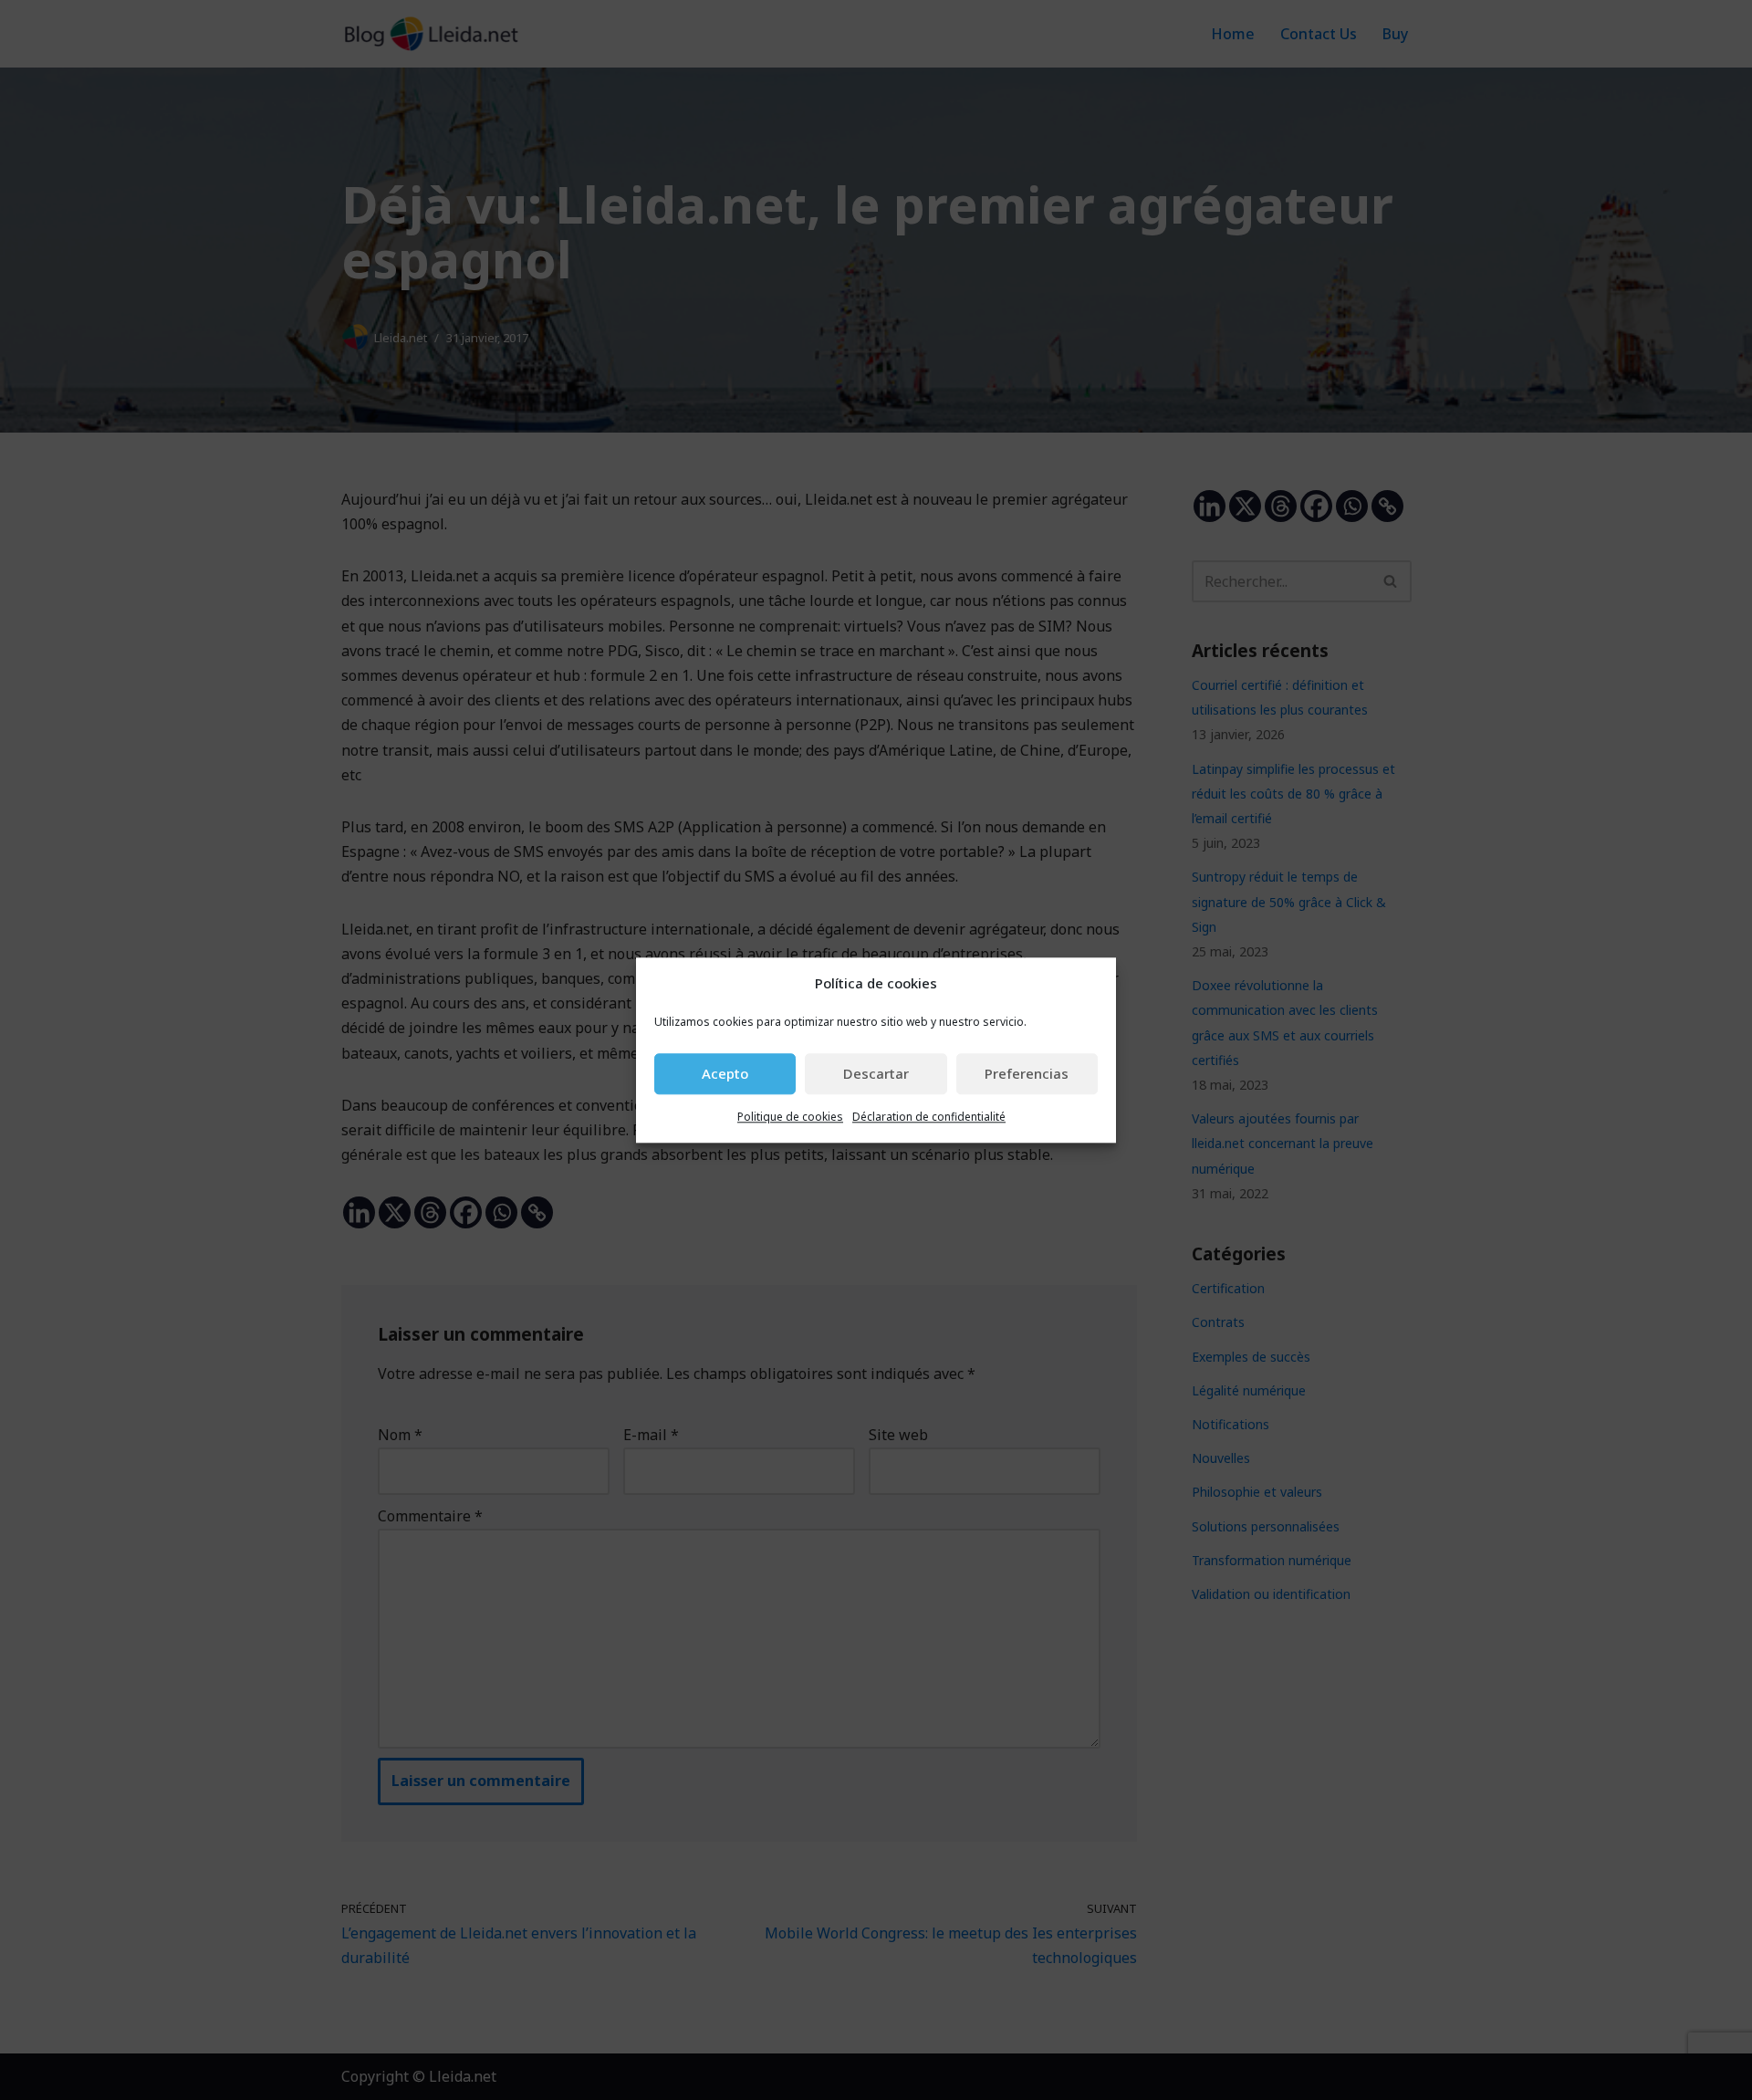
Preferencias (1027, 1074)
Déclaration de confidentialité (929, 1117)
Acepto (725, 1074)
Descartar (876, 1074)
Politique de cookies (790, 1117)
